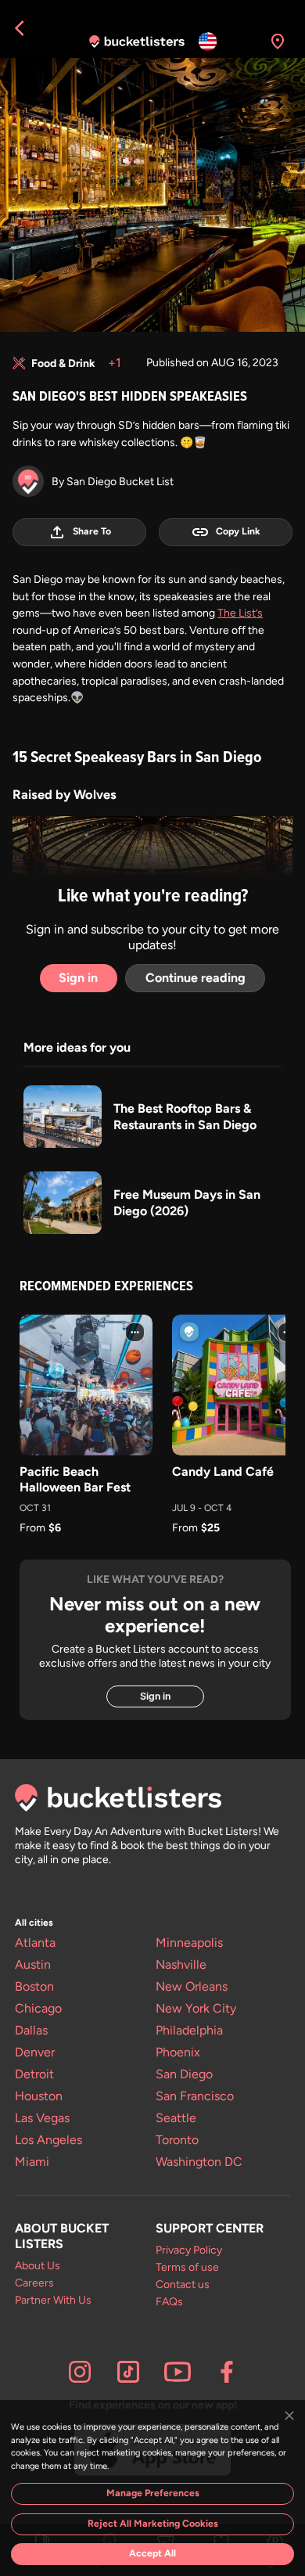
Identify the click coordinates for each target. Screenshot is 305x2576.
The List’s (240, 613)
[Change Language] (208, 41)
